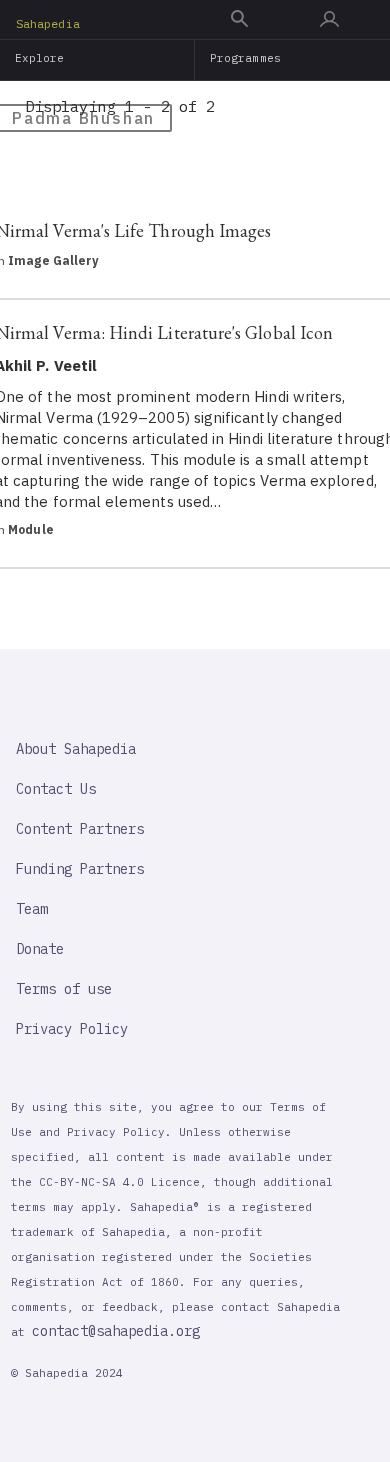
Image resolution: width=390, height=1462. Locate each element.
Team (32, 909)
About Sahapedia (76, 749)
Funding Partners (80, 869)
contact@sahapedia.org (116, 1331)
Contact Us (56, 789)
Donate (40, 949)
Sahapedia (48, 23)
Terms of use (64, 989)
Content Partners (80, 829)
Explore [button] (40, 58)
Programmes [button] (245, 58)
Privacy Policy (72, 1029)
